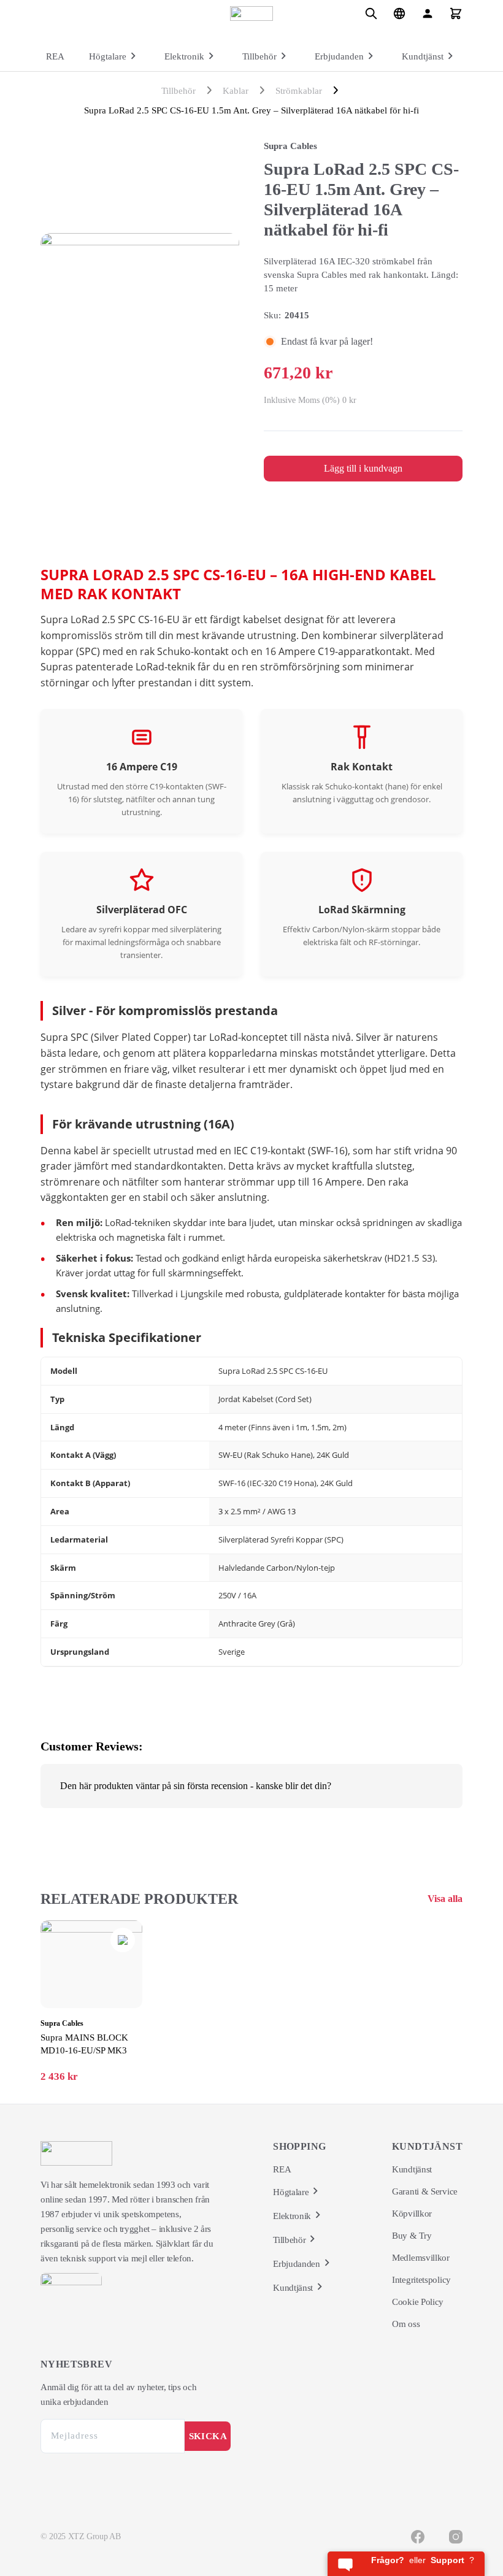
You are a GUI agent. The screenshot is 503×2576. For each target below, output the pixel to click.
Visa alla (445, 1899)
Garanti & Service (425, 2191)
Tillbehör (259, 56)
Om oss (406, 2324)
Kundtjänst (423, 56)
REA (55, 56)
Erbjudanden (339, 56)
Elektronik (184, 56)
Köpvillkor (412, 2214)
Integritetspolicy (421, 2280)
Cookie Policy (418, 2302)
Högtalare (108, 56)
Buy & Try (412, 2236)
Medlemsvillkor (421, 2258)
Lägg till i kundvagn (363, 468)
